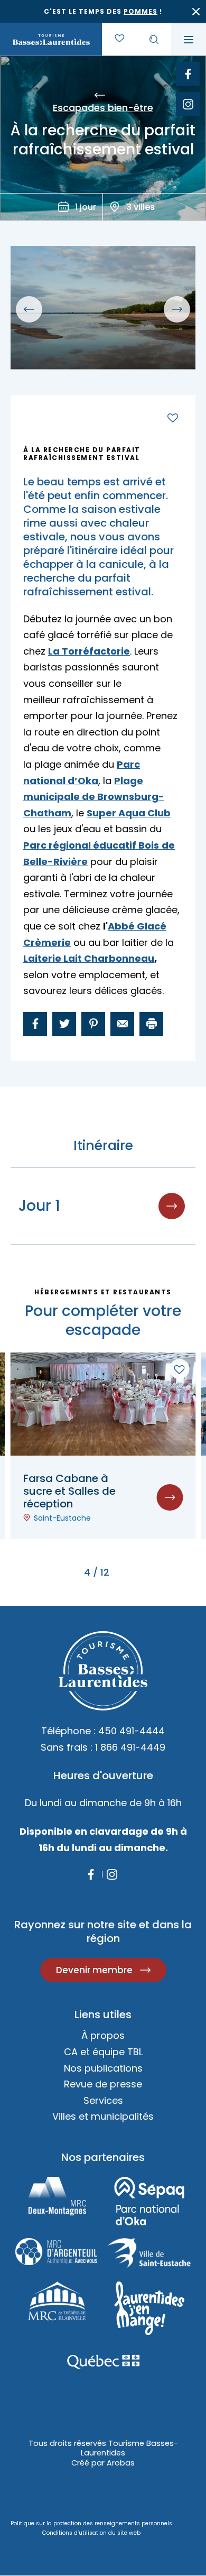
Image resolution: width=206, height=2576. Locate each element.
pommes (141, 11)
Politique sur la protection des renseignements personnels (91, 2523)
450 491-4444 (132, 1731)
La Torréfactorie (89, 651)
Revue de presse (103, 2084)
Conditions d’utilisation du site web (91, 2533)
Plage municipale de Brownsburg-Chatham (94, 797)
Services (103, 2100)
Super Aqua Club (129, 813)
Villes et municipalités (103, 2116)
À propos (103, 2035)
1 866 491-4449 (130, 1747)
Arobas (121, 2463)
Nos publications (103, 2068)
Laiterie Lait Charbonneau (89, 958)
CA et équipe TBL (103, 2052)
